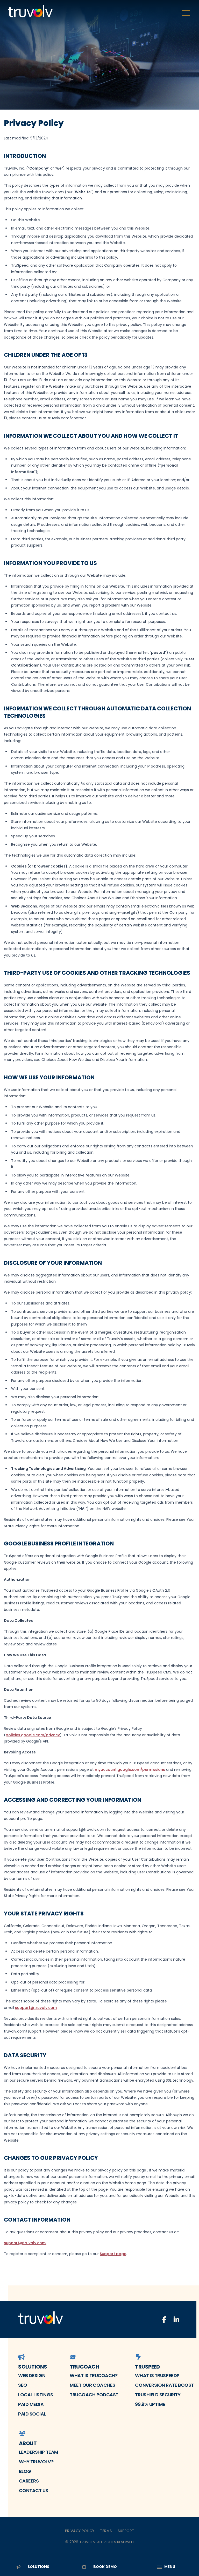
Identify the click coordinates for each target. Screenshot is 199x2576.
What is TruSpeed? (157, 2375)
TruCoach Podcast (94, 2395)
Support (126, 2531)
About (28, 2443)
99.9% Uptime (150, 2404)
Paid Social (32, 2414)
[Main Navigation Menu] (186, 13)
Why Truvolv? (36, 2462)
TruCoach (84, 2367)
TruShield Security (158, 2395)
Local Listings (36, 2395)
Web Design (32, 2375)
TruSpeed (147, 2367)
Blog (25, 2471)
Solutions (33, 2367)
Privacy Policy (80, 2531)
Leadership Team (39, 2452)
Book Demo (105, 2567)
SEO (23, 2385)
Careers (29, 2481)
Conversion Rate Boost (164, 2385)
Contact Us (34, 2490)
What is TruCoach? (94, 2375)
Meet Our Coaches (93, 2385)
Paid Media (31, 2404)
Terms (106, 2531)
